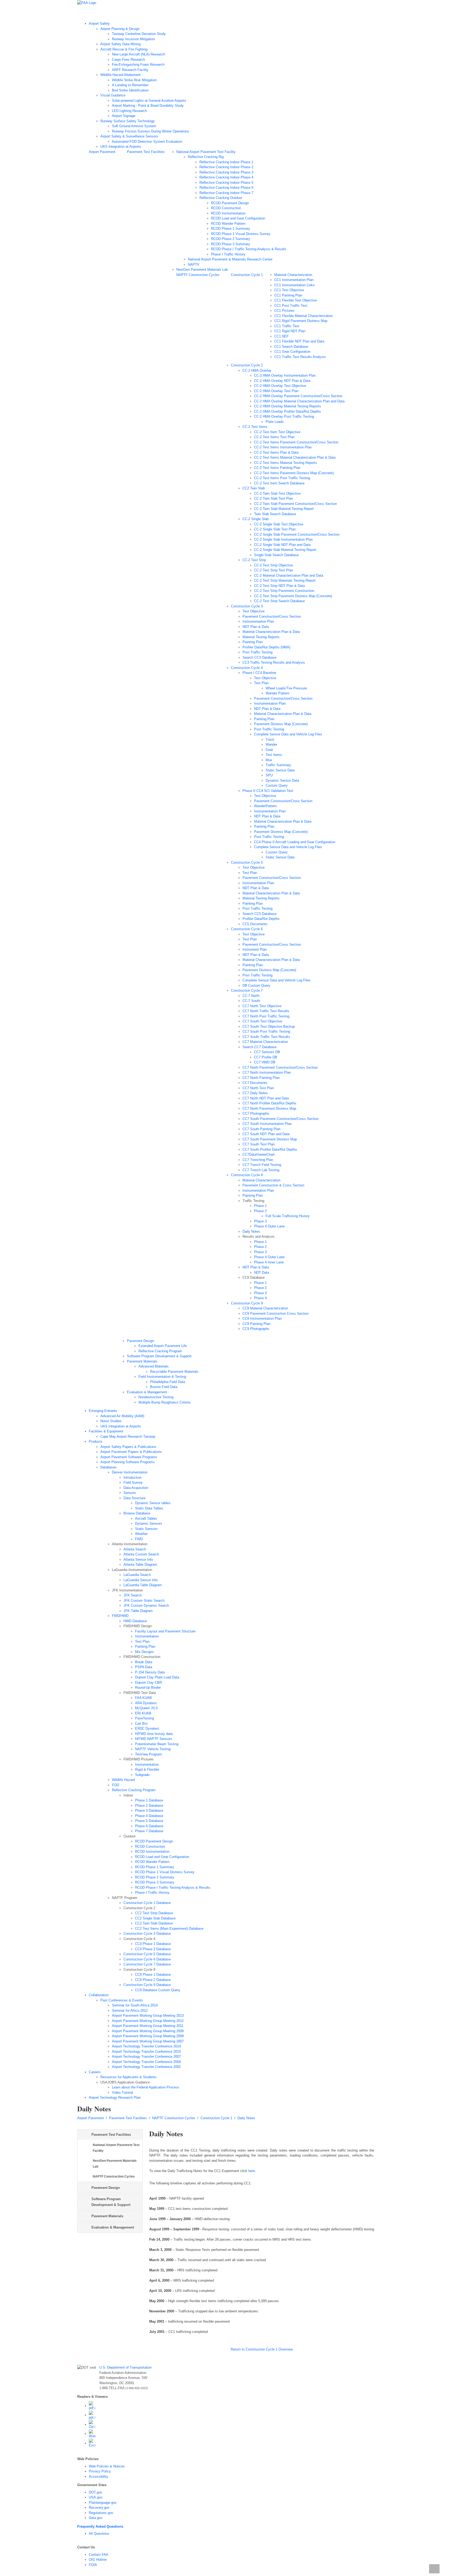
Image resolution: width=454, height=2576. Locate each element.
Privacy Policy (100, 2471)
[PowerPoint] (92, 2415)
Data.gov (96, 2518)
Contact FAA (99, 2555)
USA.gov (96, 2497)
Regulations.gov (101, 2513)
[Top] (434, 2569)
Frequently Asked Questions (100, 2526)
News (167, 13)
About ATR (149, 13)
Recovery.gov (99, 2508)
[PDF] (92, 2406)
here (252, 2171)
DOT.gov (96, 2492)
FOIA (93, 2565)
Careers (261, 13)
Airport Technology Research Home (109, 13)
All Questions (99, 2534)
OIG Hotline (98, 2560)
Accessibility (99, 2477)
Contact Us (241, 13)
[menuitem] (233, 85)
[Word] (92, 2434)
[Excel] (92, 2443)
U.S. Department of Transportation (125, 2367)
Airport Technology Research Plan (202, 13)
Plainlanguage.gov (103, 2503)
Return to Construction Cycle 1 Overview (262, 2349)
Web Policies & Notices (107, 2466)
